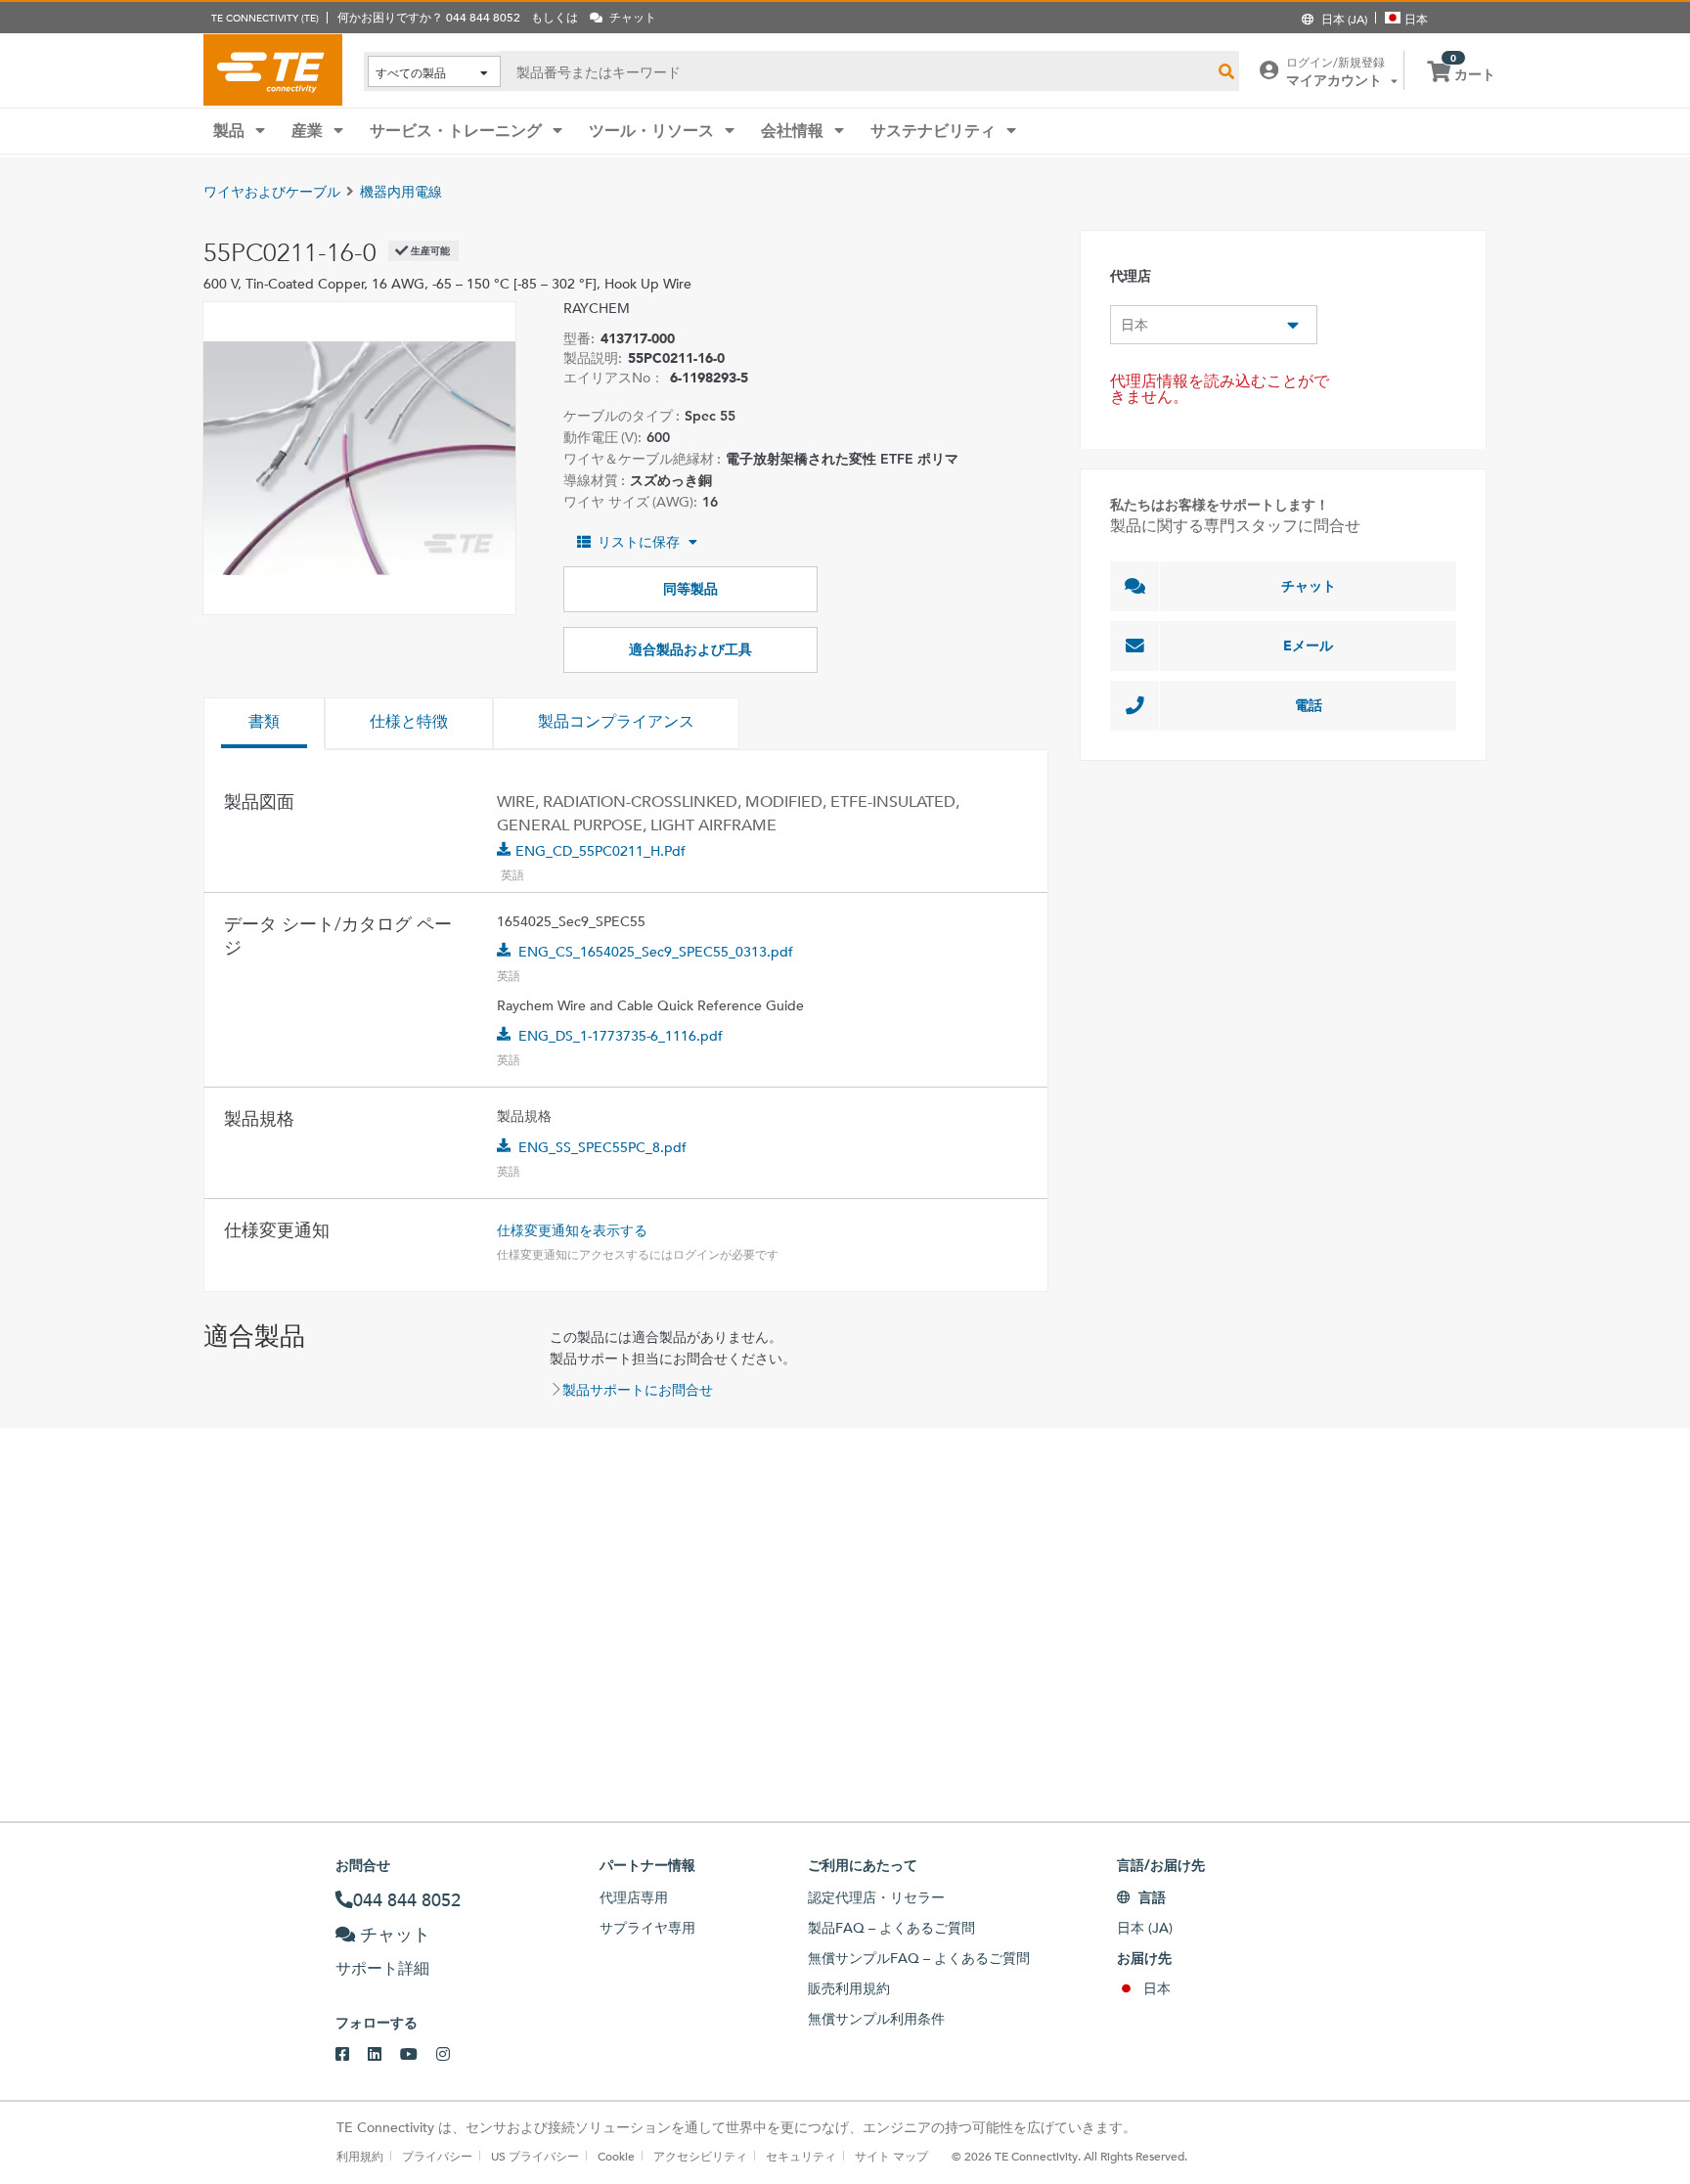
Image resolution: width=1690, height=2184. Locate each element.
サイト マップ (891, 2156)
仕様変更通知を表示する (572, 1230)
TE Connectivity (273, 69)
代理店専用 (634, 1897)
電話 (1309, 705)
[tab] (264, 724)
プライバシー (437, 2156)
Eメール (1308, 646)
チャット (1309, 586)
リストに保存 (639, 542)
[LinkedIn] (384, 2055)
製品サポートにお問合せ (638, 1390)
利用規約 (360, 2156)
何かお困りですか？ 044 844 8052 (429, 17)
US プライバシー (535, 2156)
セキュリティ (801, 2156)
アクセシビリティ (700, 2156)
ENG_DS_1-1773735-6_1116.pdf (621, 1036)
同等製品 (690, 589)
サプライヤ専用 (647, 1928)
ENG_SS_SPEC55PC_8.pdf (602, 1147)
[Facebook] (352, 2055)
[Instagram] (452, 2055)
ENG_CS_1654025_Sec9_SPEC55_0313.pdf (656, 952)
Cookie (616, 2156)
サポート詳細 (382, 1968)
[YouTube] (418, 2055)
